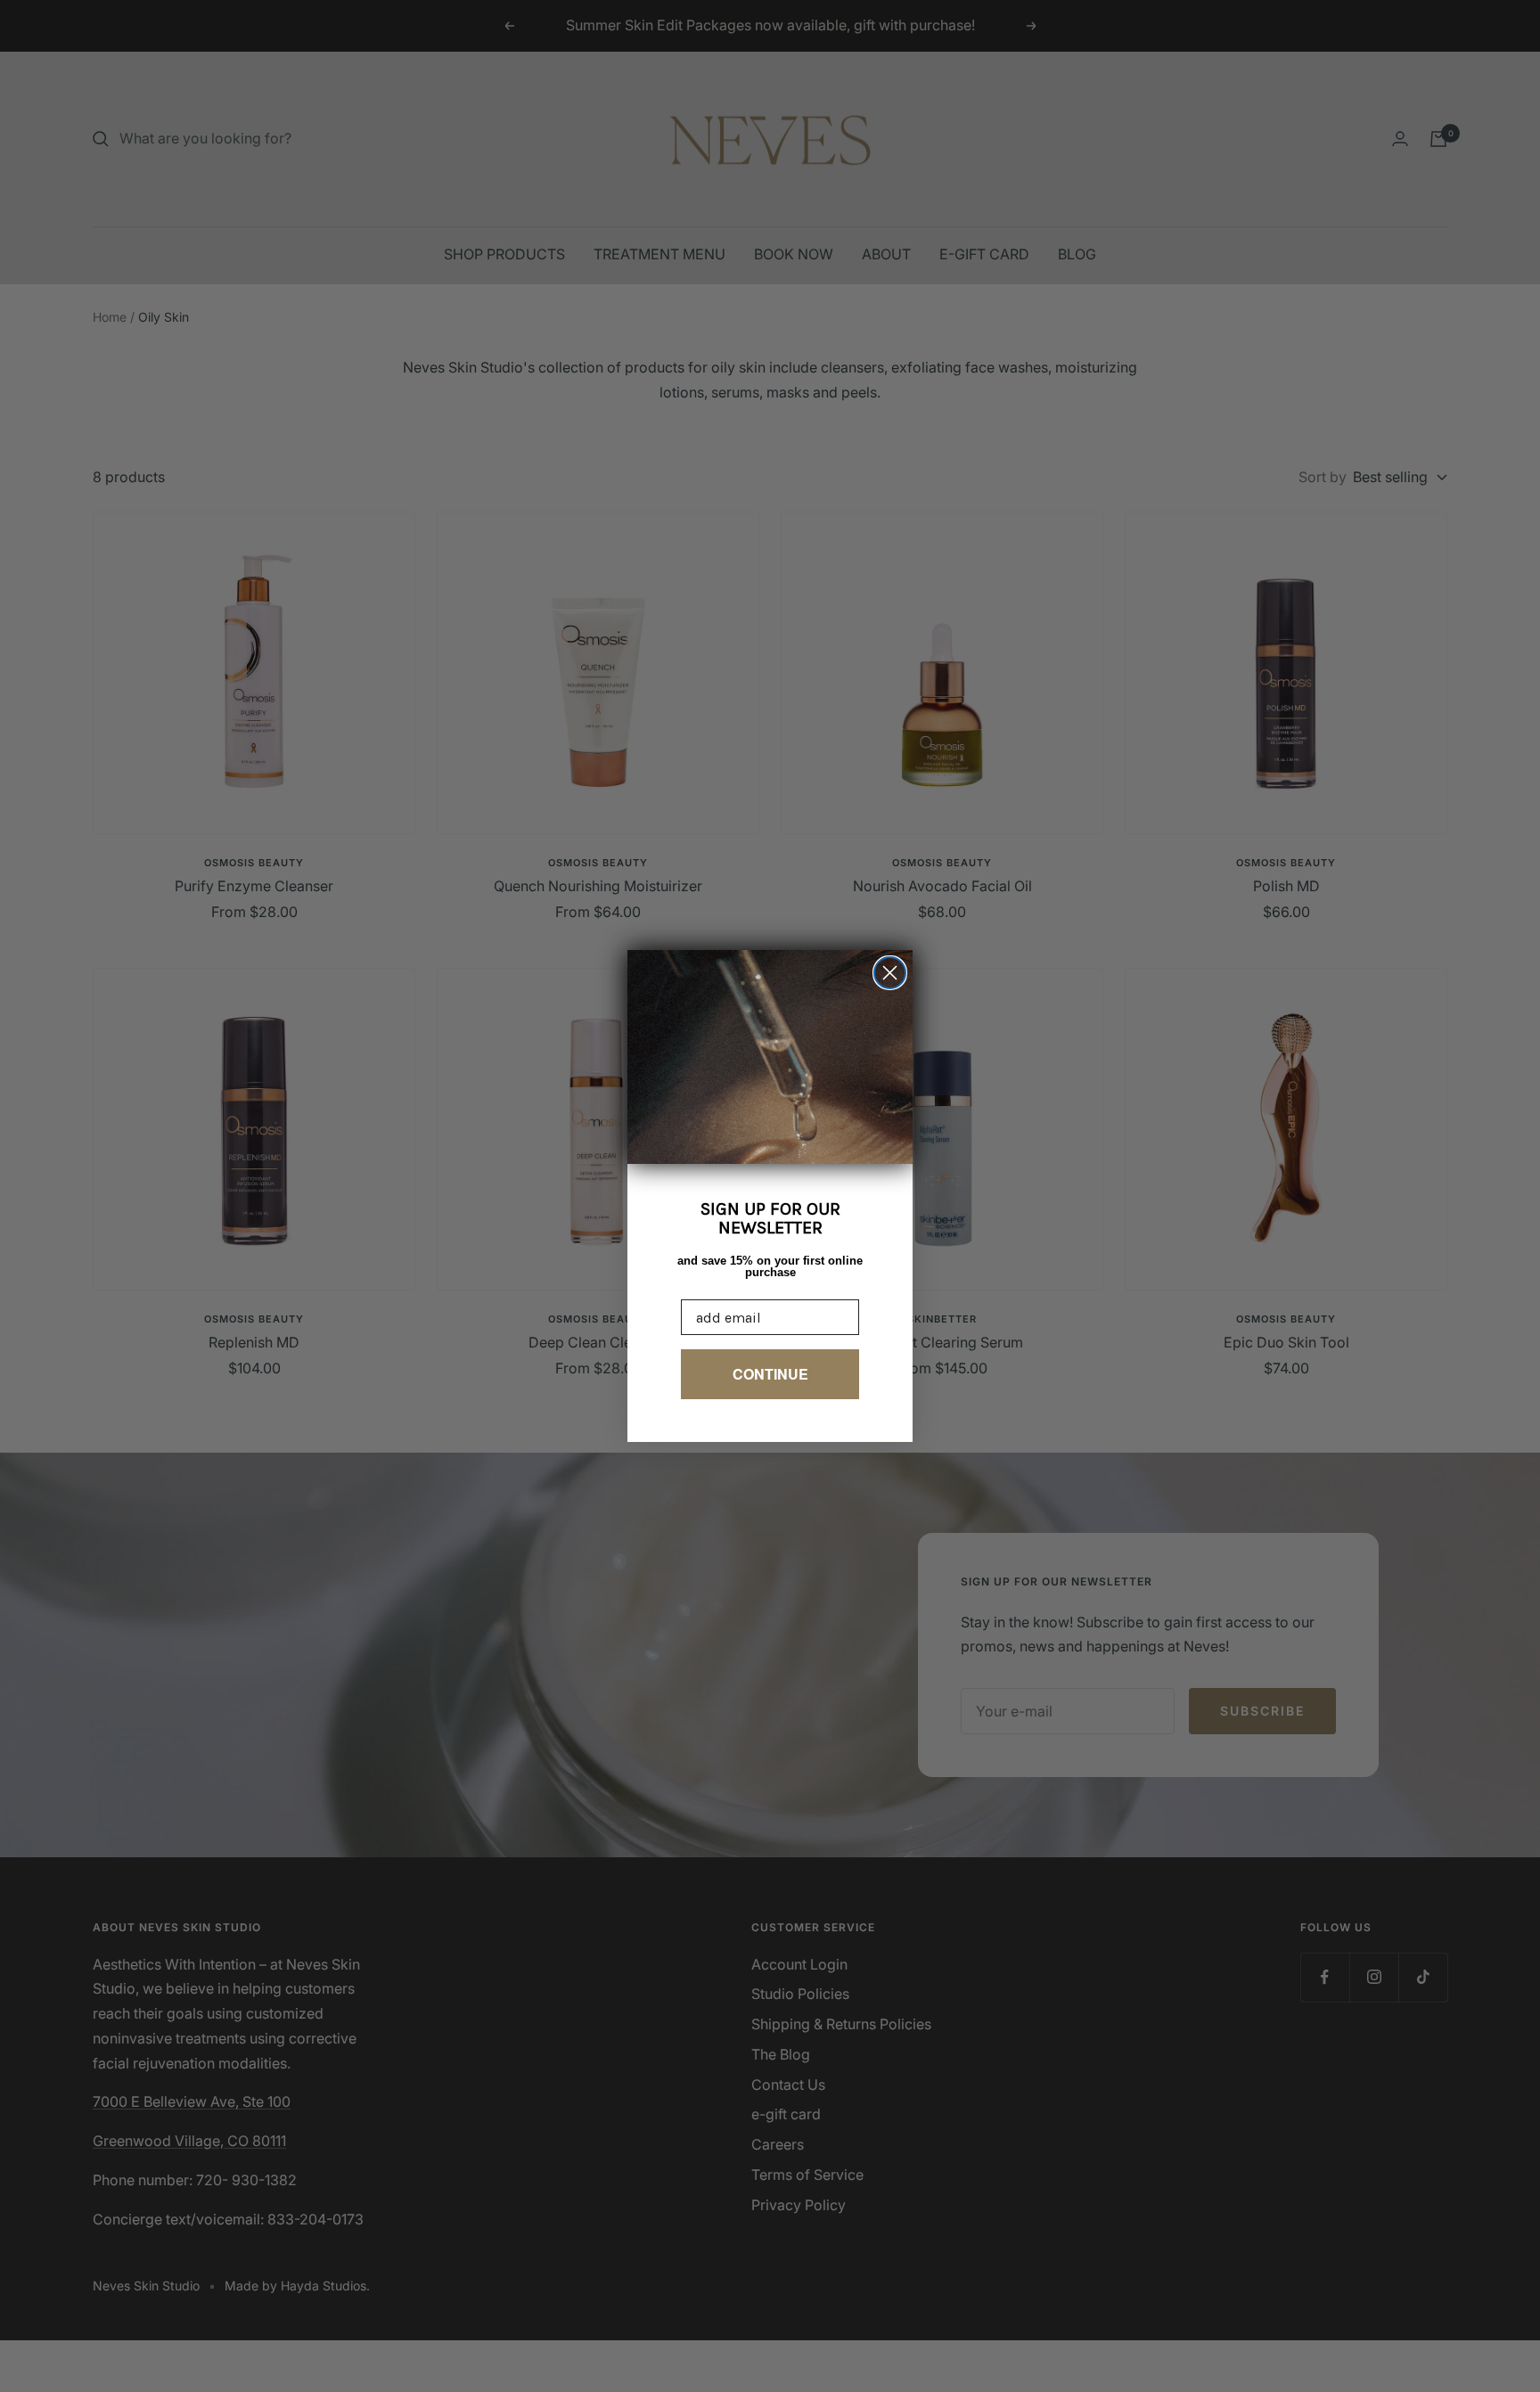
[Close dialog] (890, 973)
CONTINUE (770, 1374)
